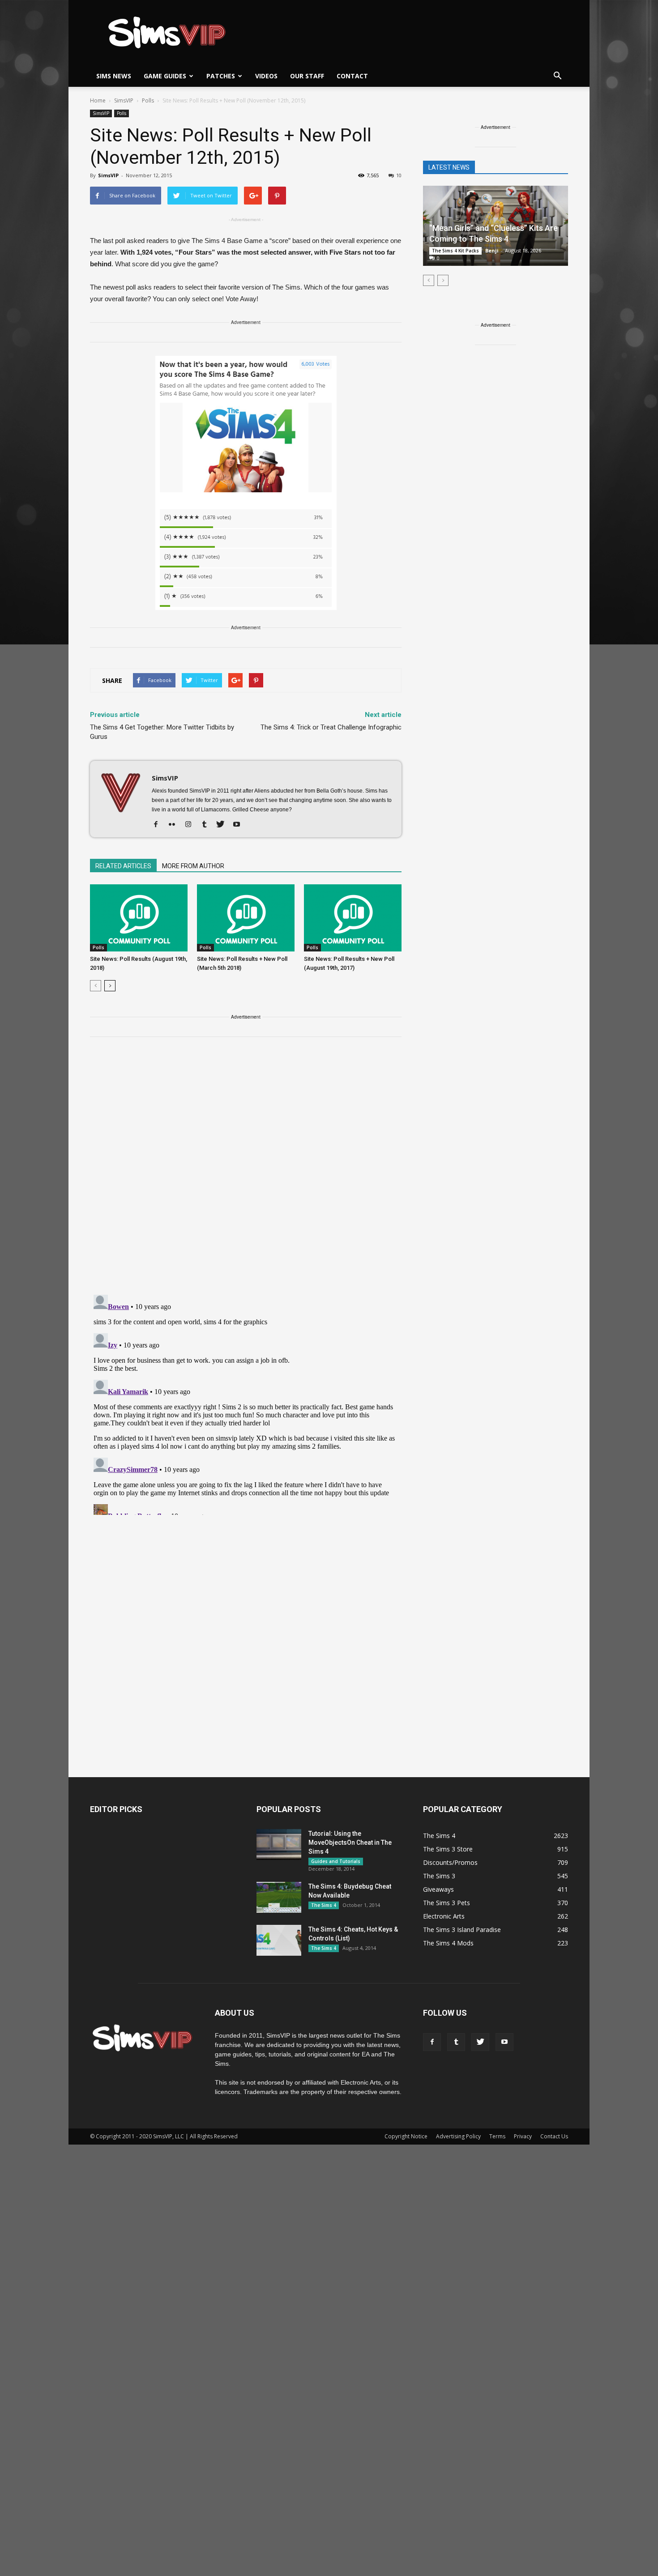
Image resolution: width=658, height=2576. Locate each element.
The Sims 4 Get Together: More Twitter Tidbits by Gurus (162, 732)
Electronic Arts (444, 1916)
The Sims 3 (439, 1876)
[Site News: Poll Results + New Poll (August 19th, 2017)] (353, 918)
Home (98, 100)
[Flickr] (175, 825)
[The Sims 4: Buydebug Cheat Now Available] (279, 1897)
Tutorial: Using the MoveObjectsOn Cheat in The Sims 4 (350, 1842)
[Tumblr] (207, 825)
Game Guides (165, 76)
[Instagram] (191, 825)
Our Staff (307, 76)
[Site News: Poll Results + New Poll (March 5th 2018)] (246, 918)
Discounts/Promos (450, 1862)
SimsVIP (101, 113)
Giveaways (438, 1889)
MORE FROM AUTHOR (193, 866)
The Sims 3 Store (448, 1849)
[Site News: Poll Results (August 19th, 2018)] (139, 918)
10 (399, 175)
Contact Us (554, 2136)
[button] (557, 76)
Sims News (114, 76)
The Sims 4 (324, 1905)
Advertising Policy (458, 2136)
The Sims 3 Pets (446, 1903)
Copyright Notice (406, 2136)
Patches (221, 76)
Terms (497, 2136)
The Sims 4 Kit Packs (455, 251)
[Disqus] (246, 1171)
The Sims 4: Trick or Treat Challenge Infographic (331, 727)
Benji (492, 250)
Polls (122, 113)
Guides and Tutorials (336, 1861)
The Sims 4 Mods (448, 1943)
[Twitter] (224, 825)
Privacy (523, 2136)
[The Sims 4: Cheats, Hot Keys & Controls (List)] (279, 1940)
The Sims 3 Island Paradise (462, 1930)
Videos (266, 76)
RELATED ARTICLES (123, 866)
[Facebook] (159, 825)
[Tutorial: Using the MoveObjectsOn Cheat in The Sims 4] (279, 1845)
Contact (352, 76)
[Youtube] (240, 825)
